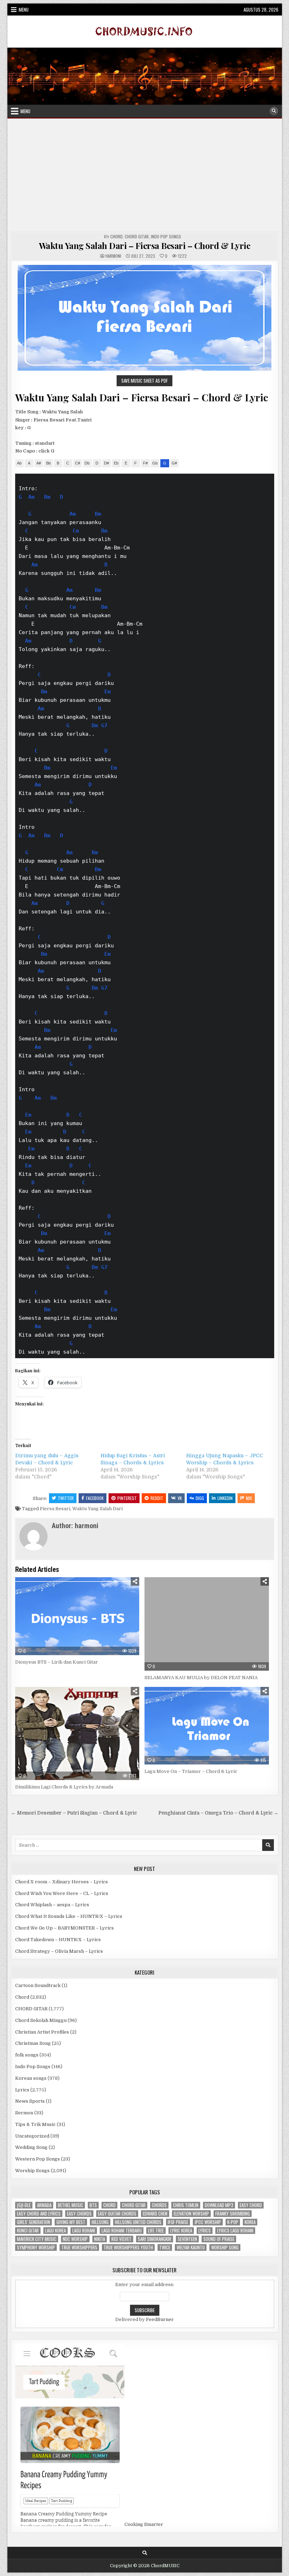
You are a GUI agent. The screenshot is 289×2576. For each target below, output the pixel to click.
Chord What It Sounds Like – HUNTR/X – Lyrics (69, 1916)
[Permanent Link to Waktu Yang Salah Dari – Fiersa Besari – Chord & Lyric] (145, 318)
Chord (116, 236)
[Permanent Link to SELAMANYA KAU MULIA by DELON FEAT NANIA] (207, 1624)
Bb (48, 463)
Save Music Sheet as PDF (144, 381)
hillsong (100, 2222)
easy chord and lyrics (39, 2214)
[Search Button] (274, 111)
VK (180, 1498)
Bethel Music (70, 2205)
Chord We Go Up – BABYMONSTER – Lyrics (64, 1928)
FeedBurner (160, 2319)
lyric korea (181, 2231)
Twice (165, 2247)
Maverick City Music (37, 2239)
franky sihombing (233, 2214)
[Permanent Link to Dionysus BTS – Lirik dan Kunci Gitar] (77, 1616)
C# (78, 463)
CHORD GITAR (137, 236)
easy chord (251, 2205)
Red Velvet (121, 2239)
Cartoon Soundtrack (38, 1985)
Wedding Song (31, 2147)
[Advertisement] (145, 175)
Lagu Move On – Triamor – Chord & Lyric (191, 1771)
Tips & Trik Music (35, 2124)
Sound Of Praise (219, 2239)
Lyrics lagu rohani (235, 2231)
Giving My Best (71, 2222)
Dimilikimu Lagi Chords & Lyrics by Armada (64, 1787)
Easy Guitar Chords (117, 2214)
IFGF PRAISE (178, 2222)
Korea (250, 2222)
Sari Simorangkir (155, 2239)
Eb (116, 463)
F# (145, 463)
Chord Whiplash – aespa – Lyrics (52, 1905)
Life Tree (156, 2231)
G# (174, 463)
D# (106, 463)
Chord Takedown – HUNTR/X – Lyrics (58, 1940)
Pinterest (127, 1498)
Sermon (24, 2113)
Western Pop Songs (38, 2159)
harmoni (113, 256)
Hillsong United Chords (138, 2222)
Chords (159, 2205)
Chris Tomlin (186, 2205)
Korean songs (31, 2078)
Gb (155, 463)
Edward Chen (155, 2214)
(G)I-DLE (24, 2205)
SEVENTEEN (187, 2239)
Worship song (225, 2247)
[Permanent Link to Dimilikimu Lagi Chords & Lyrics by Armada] (77, 1734)
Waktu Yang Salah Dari (97, 1509)
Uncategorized (32, 2136)
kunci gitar (28, 2231)
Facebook (95, 1498)
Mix (249, 1498)
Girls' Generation (33, 2222)
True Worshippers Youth (128, 2247)
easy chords (79, 2214)
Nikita (100, 2239)
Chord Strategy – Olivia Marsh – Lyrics (59, 1951)
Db (87, 463)
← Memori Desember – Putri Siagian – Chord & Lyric (74, 1813)
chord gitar (134, 2205)
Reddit (157, 1498)
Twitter (66, 1498)
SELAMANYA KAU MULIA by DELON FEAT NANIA (201, 1678)
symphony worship (36, 2247)
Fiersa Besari (55, 1509)
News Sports (30, 2101)
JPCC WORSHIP (208, 2222)
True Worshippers (79, 2247)
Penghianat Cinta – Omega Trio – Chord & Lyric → (218, 1813)
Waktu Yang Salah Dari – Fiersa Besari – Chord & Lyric (145, 245)
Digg (200, 1498)
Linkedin (225, 1498)
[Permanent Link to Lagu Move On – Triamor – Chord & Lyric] (207, 1726)
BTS (93, 2205)
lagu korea (56, 2231)
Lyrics (22, 2090)
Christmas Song (33, 2043)
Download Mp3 (219, 2205)
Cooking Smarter (144, 2524)
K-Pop (233, 2222)
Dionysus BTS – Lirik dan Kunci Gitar (57, 1662)
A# (39, 463)
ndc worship (75, 2239)
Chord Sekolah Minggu (41, 2020)
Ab (19, 463)
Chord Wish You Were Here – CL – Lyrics (62, 1893)
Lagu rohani (84, 2231)
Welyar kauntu (191, 2247)
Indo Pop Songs (166, 236)
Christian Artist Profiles (42, 2032)
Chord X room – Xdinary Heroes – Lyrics (62, 1882)
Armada (44, 2205)
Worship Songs (32, 2171)
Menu (24, 10)
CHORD (109, 2205)
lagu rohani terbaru (122, 2231)
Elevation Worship (191, 2214)
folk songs (27, 2055)
